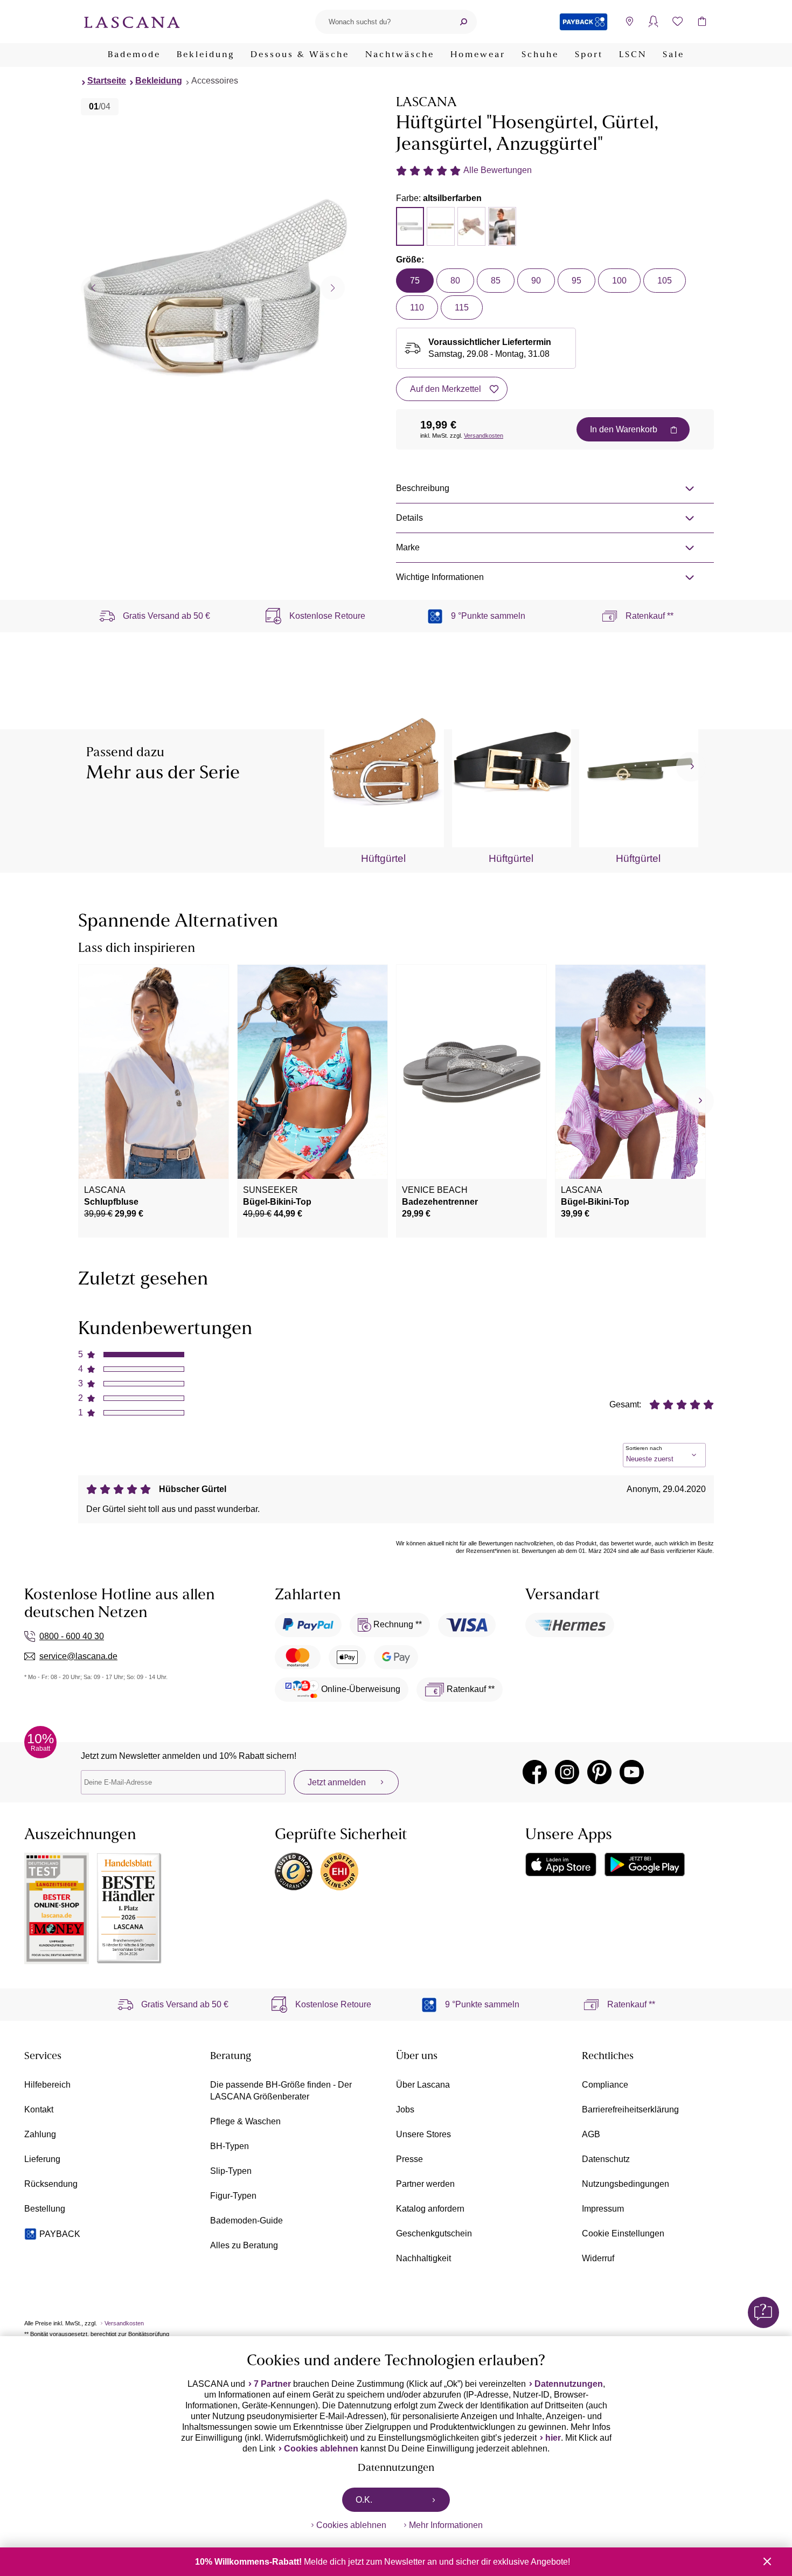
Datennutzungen (569, 2384)
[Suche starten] (463, 22)
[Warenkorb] (702, 22)
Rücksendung (51, 2184)
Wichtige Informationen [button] (440, 577)
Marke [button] (408, 547)
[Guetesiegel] (339, 1871)
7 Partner (272, 2384)
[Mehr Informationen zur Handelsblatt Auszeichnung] (129, 1908)
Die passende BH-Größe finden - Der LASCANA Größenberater (281, 2091)
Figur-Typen (233, 2196)
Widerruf (598, 2258)
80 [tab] (455, 281)
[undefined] (691, 767)
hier (553, 2438)
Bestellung (45, 2209)
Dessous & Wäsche (300, 55)
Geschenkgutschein (434, 2233)
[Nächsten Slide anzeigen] (333, 288)
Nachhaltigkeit (423, 2258)
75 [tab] (415, 281)
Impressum (603, 2209)
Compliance (605, 2085)
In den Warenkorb (624, 429)
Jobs (405, 2109)
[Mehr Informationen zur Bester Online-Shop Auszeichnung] (57, 1908)
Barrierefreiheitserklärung (630, 2109)
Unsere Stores (423, 2134)
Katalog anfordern (430, 2209)
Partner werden (425, 2184)
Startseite (107, 81)
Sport (589, 55)
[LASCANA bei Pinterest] (599, 1772)
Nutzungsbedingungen (626, 2184)
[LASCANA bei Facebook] (535, 1772)
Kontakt (39, 2109)
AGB (591, 2134)
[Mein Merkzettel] (678, 22)
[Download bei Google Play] (645, 1864)
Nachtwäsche (400, 55)
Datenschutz (606, 2159)
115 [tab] (462, 308)
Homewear (478, 55)
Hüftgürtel (383, 858)
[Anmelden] (653, 22)
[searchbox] (383, 22)
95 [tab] (576, 281)
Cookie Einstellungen (623, 2233)
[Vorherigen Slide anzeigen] (93, 288)
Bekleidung (206, 55)
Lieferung (42, 2159)
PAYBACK (60, 2234)
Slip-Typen (231, 2171)
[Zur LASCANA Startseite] (132, 22)
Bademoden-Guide (246, 2221)
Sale (673, 55)
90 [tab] (536, 281)
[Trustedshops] (294, 1871)
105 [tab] (665, 281)
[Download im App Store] (561, 1864)
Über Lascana (423, 2085)
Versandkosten (484, 436)
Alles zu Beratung (244, 2245)
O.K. (364, 2500)
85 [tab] (496, 281)
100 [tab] (619, 281)
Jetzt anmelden (337, 1782)
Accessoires (215, 81)
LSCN (633, 55)
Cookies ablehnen (321, 2449)
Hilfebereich (47, 2085)
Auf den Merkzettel (446, 389)
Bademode (134, 55)
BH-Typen (230, 2146)
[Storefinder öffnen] (629, 22)
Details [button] (409, 518)
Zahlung (40, 2134)
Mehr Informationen (446, 2525)
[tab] (410, 226)
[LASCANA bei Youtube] (632, 1772)
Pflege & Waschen (245, 2121)
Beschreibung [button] (423, 488)
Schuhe (540, 55)
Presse (409, 2159)
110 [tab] (417, 308)
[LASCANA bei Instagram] (567, 1772)
